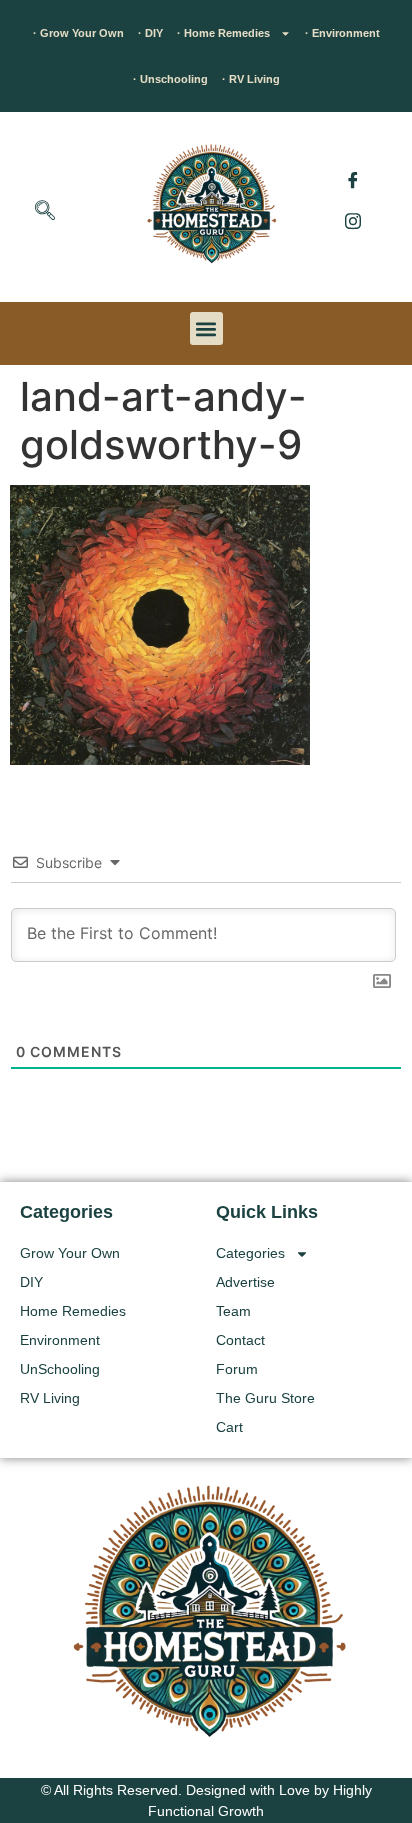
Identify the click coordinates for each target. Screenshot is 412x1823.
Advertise (245, 1282)
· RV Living (251, 79)
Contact (240, 1340)
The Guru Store (265, 1398)
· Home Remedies (223, 33)
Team (233, 1311)
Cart (229, 1427)
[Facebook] (353, 180)
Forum (237, 1369)
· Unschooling (170, 79)
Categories (250, 1253)
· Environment (342, 33)
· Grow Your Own (78, 33)
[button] (45, 212)
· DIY (150, 33)
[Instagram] (353, 220)
